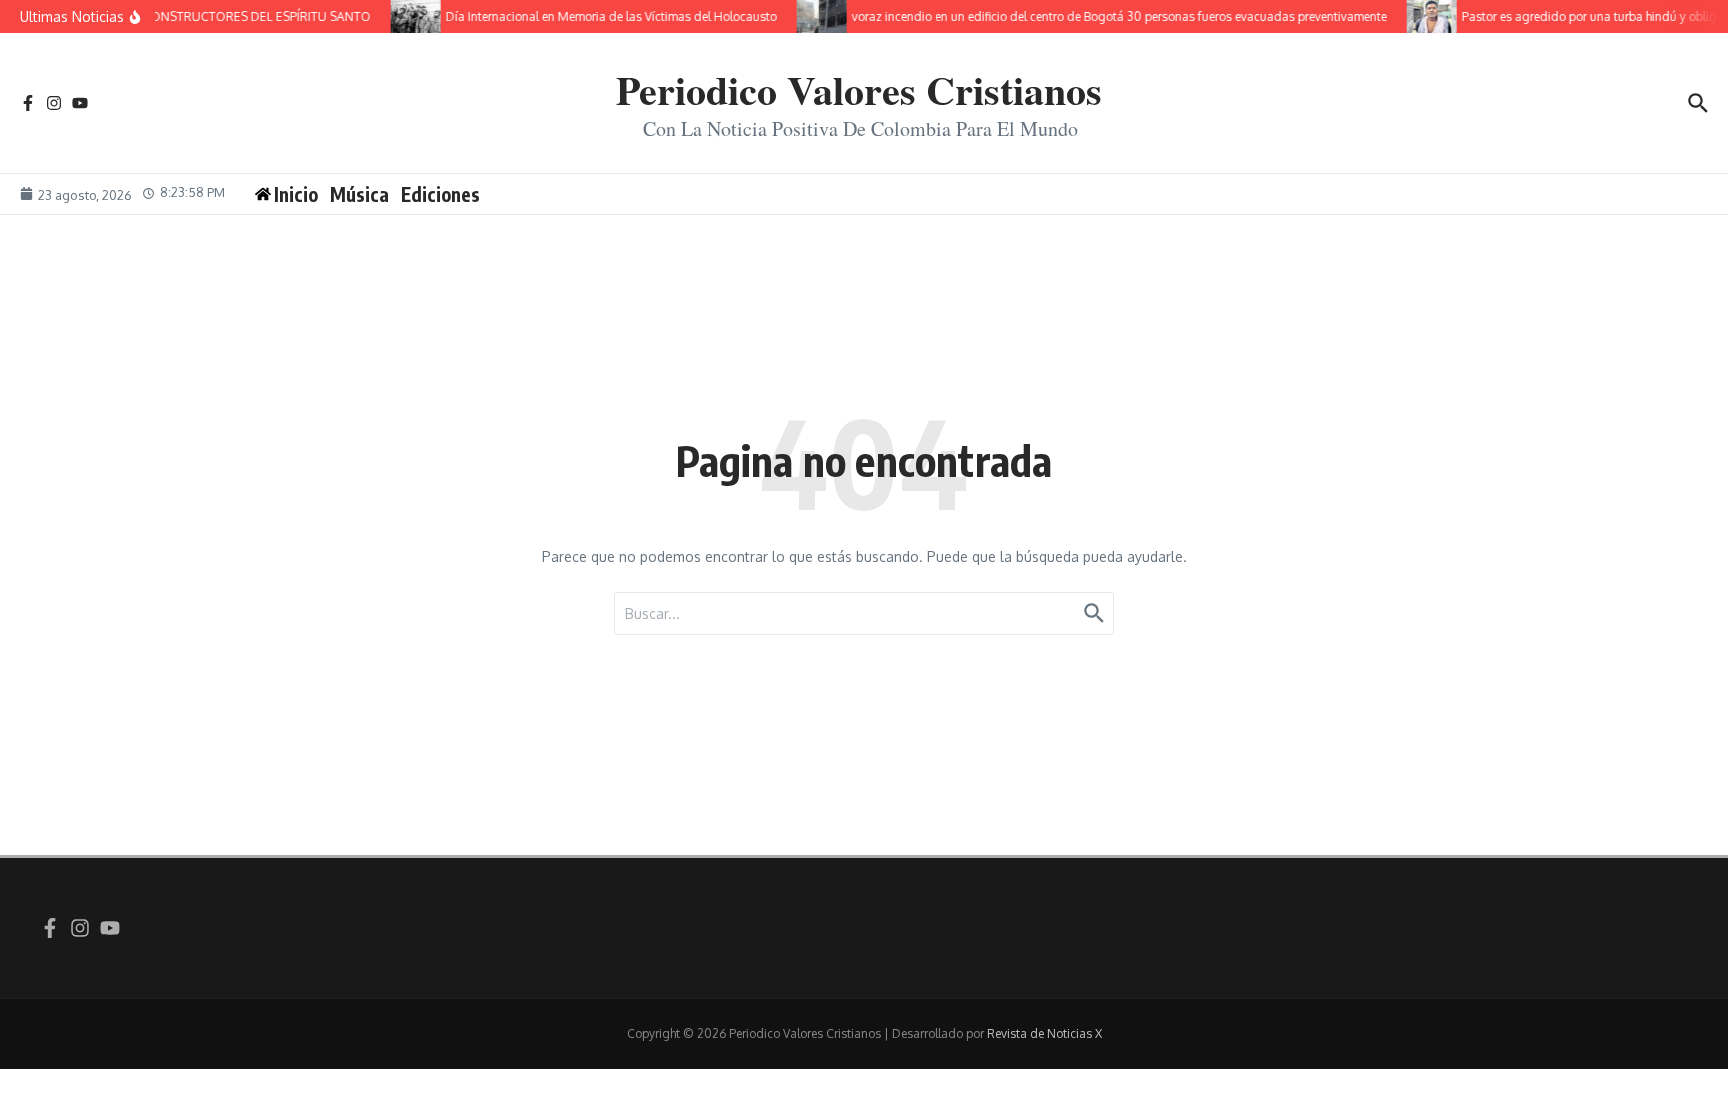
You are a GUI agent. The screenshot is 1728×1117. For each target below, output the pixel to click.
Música (359, 194)
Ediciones (440, 194)
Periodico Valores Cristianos (859, 89)
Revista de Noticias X (1044, 1033)
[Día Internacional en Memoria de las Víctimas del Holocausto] (407, 16)
